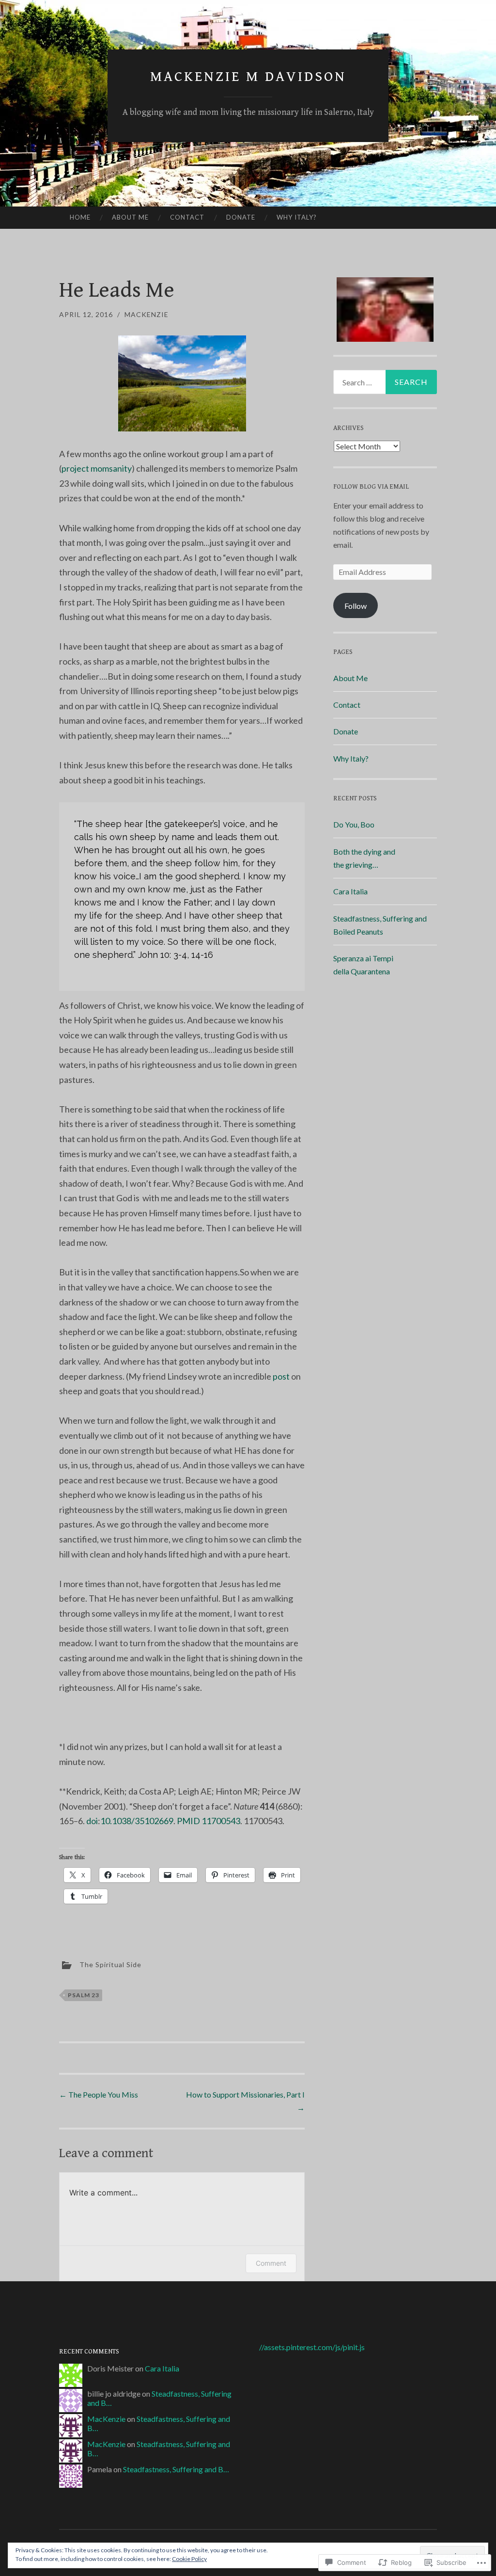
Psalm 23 (84, 1995)
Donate (241, 217)
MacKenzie (147, 314)
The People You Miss (99, 2094)
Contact (187, 217)
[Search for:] (385, 382)
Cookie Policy (189, 2559)
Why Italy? (297, 217)
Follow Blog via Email (371, 487)
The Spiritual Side (110, 1964)
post (281, 1376)
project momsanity (97, 468)
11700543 (221, 1821)
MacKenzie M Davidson (248, 77)
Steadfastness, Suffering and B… (176, 2469)
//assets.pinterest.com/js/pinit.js (312, 2347)
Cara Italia (350, 891)
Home (80, 217)
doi (92, 1821)
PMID (188, 1821)
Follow (356, 606)
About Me (130, 217)
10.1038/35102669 (137, 1821)
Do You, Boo (354, 824)
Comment (271, 2263)
